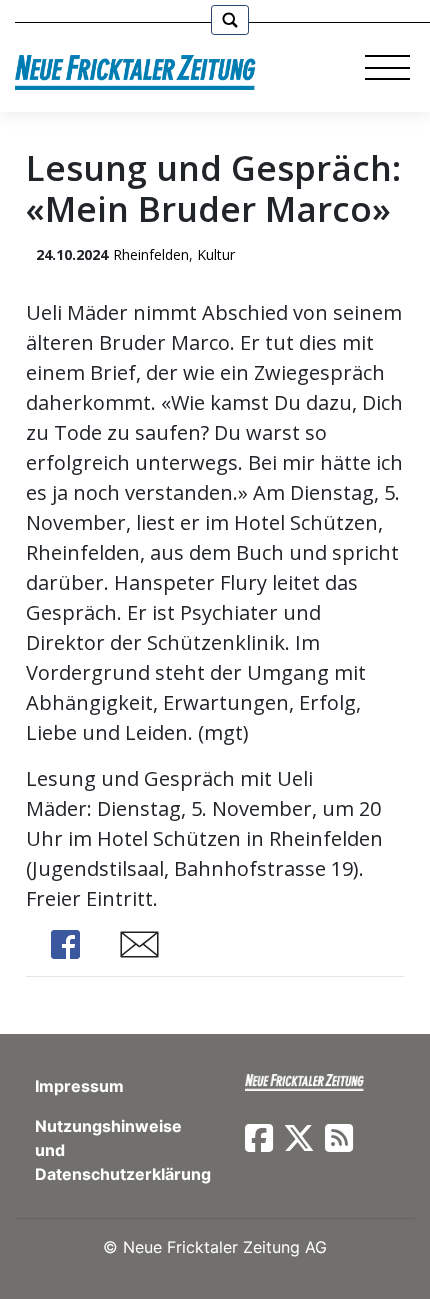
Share (66, 944)
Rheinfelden (151, 254)
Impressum (79, 1086)
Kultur (216, 254)
